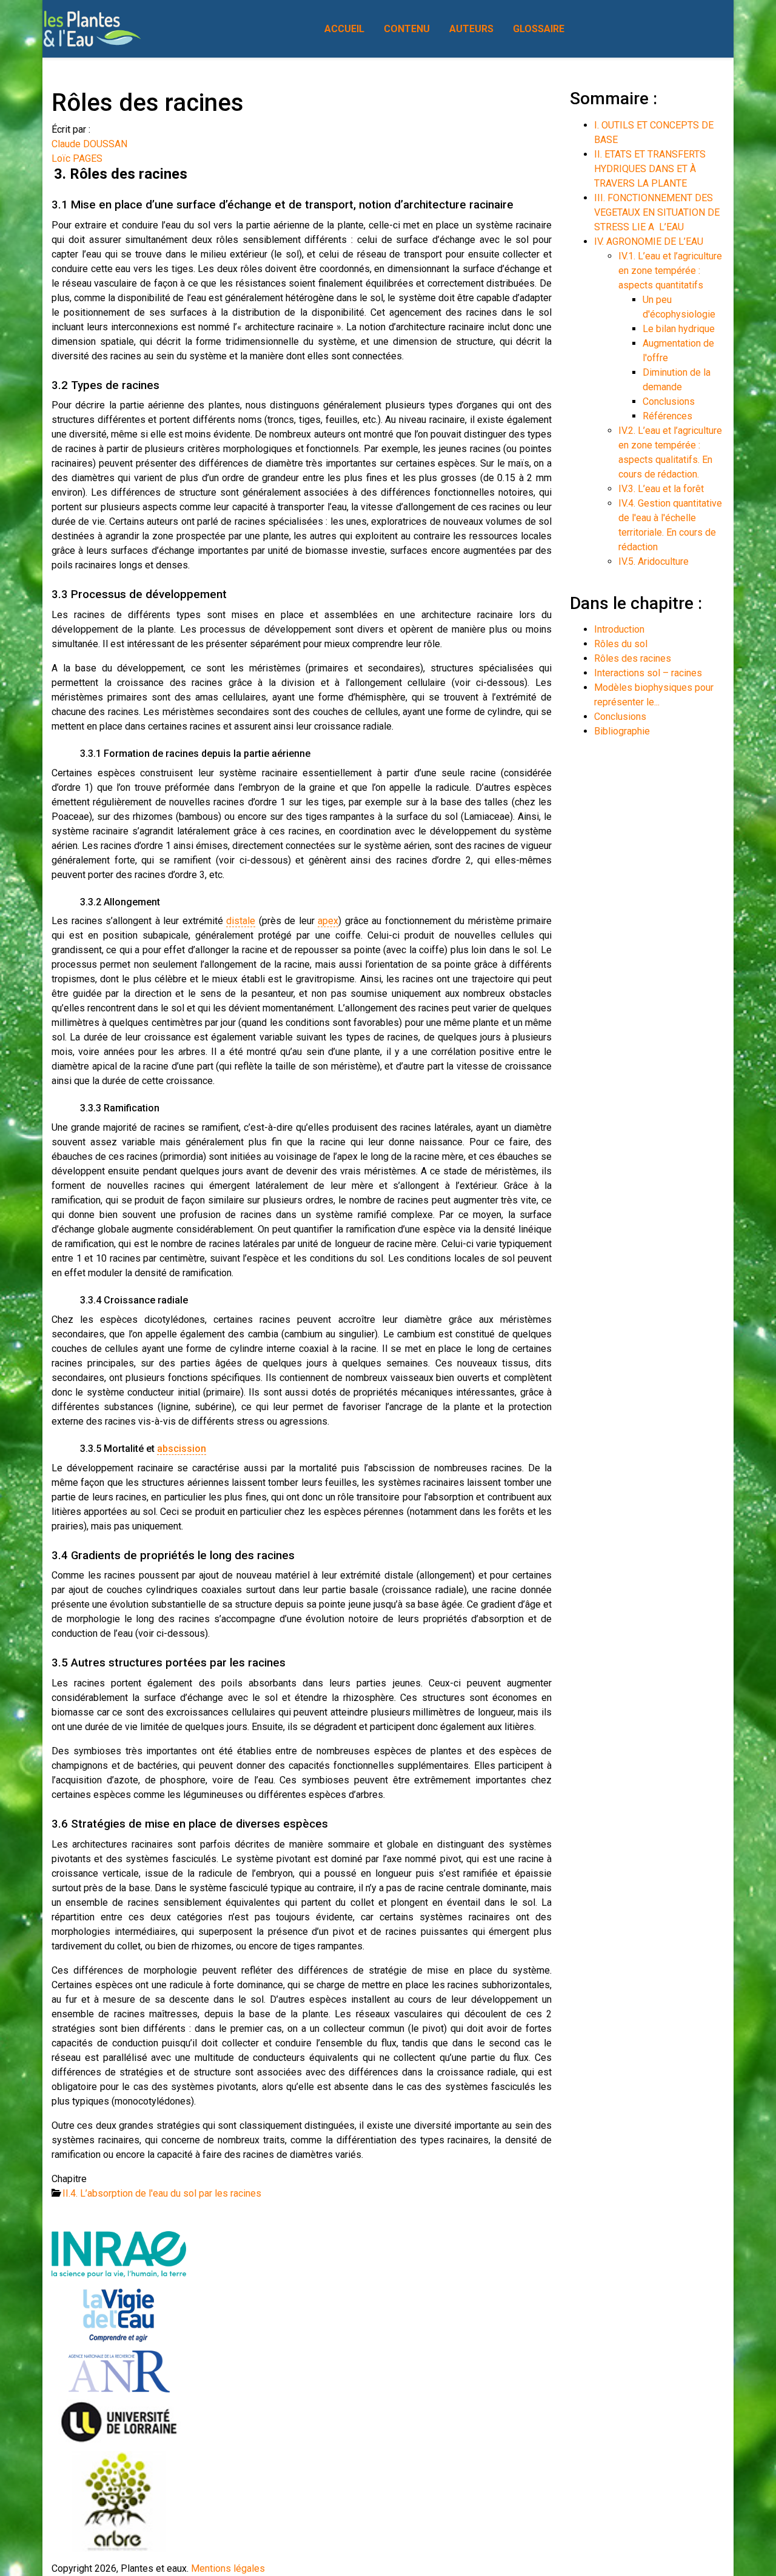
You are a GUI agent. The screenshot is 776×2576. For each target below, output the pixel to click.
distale (241, 921)
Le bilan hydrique (679, 329)
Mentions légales (228, 2568)
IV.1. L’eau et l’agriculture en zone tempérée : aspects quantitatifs (670, 271)
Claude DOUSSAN (89, 144)
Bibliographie (622, 731)
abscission (182, 1449)
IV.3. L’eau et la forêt (661, 489)
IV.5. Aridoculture (654, 561)
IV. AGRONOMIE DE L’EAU (649, 241)
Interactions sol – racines (648, 673)
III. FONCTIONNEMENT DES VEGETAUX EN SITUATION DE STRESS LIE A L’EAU (657, 212)
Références (667, 416)
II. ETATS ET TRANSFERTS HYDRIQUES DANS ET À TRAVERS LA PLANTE (650, 169)
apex (328, 921)
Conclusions (669, 401)
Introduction (619, 629)
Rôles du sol (621, 644)
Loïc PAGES (77, 158)
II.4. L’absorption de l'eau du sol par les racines (162, 2193)
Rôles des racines (633, 658)
